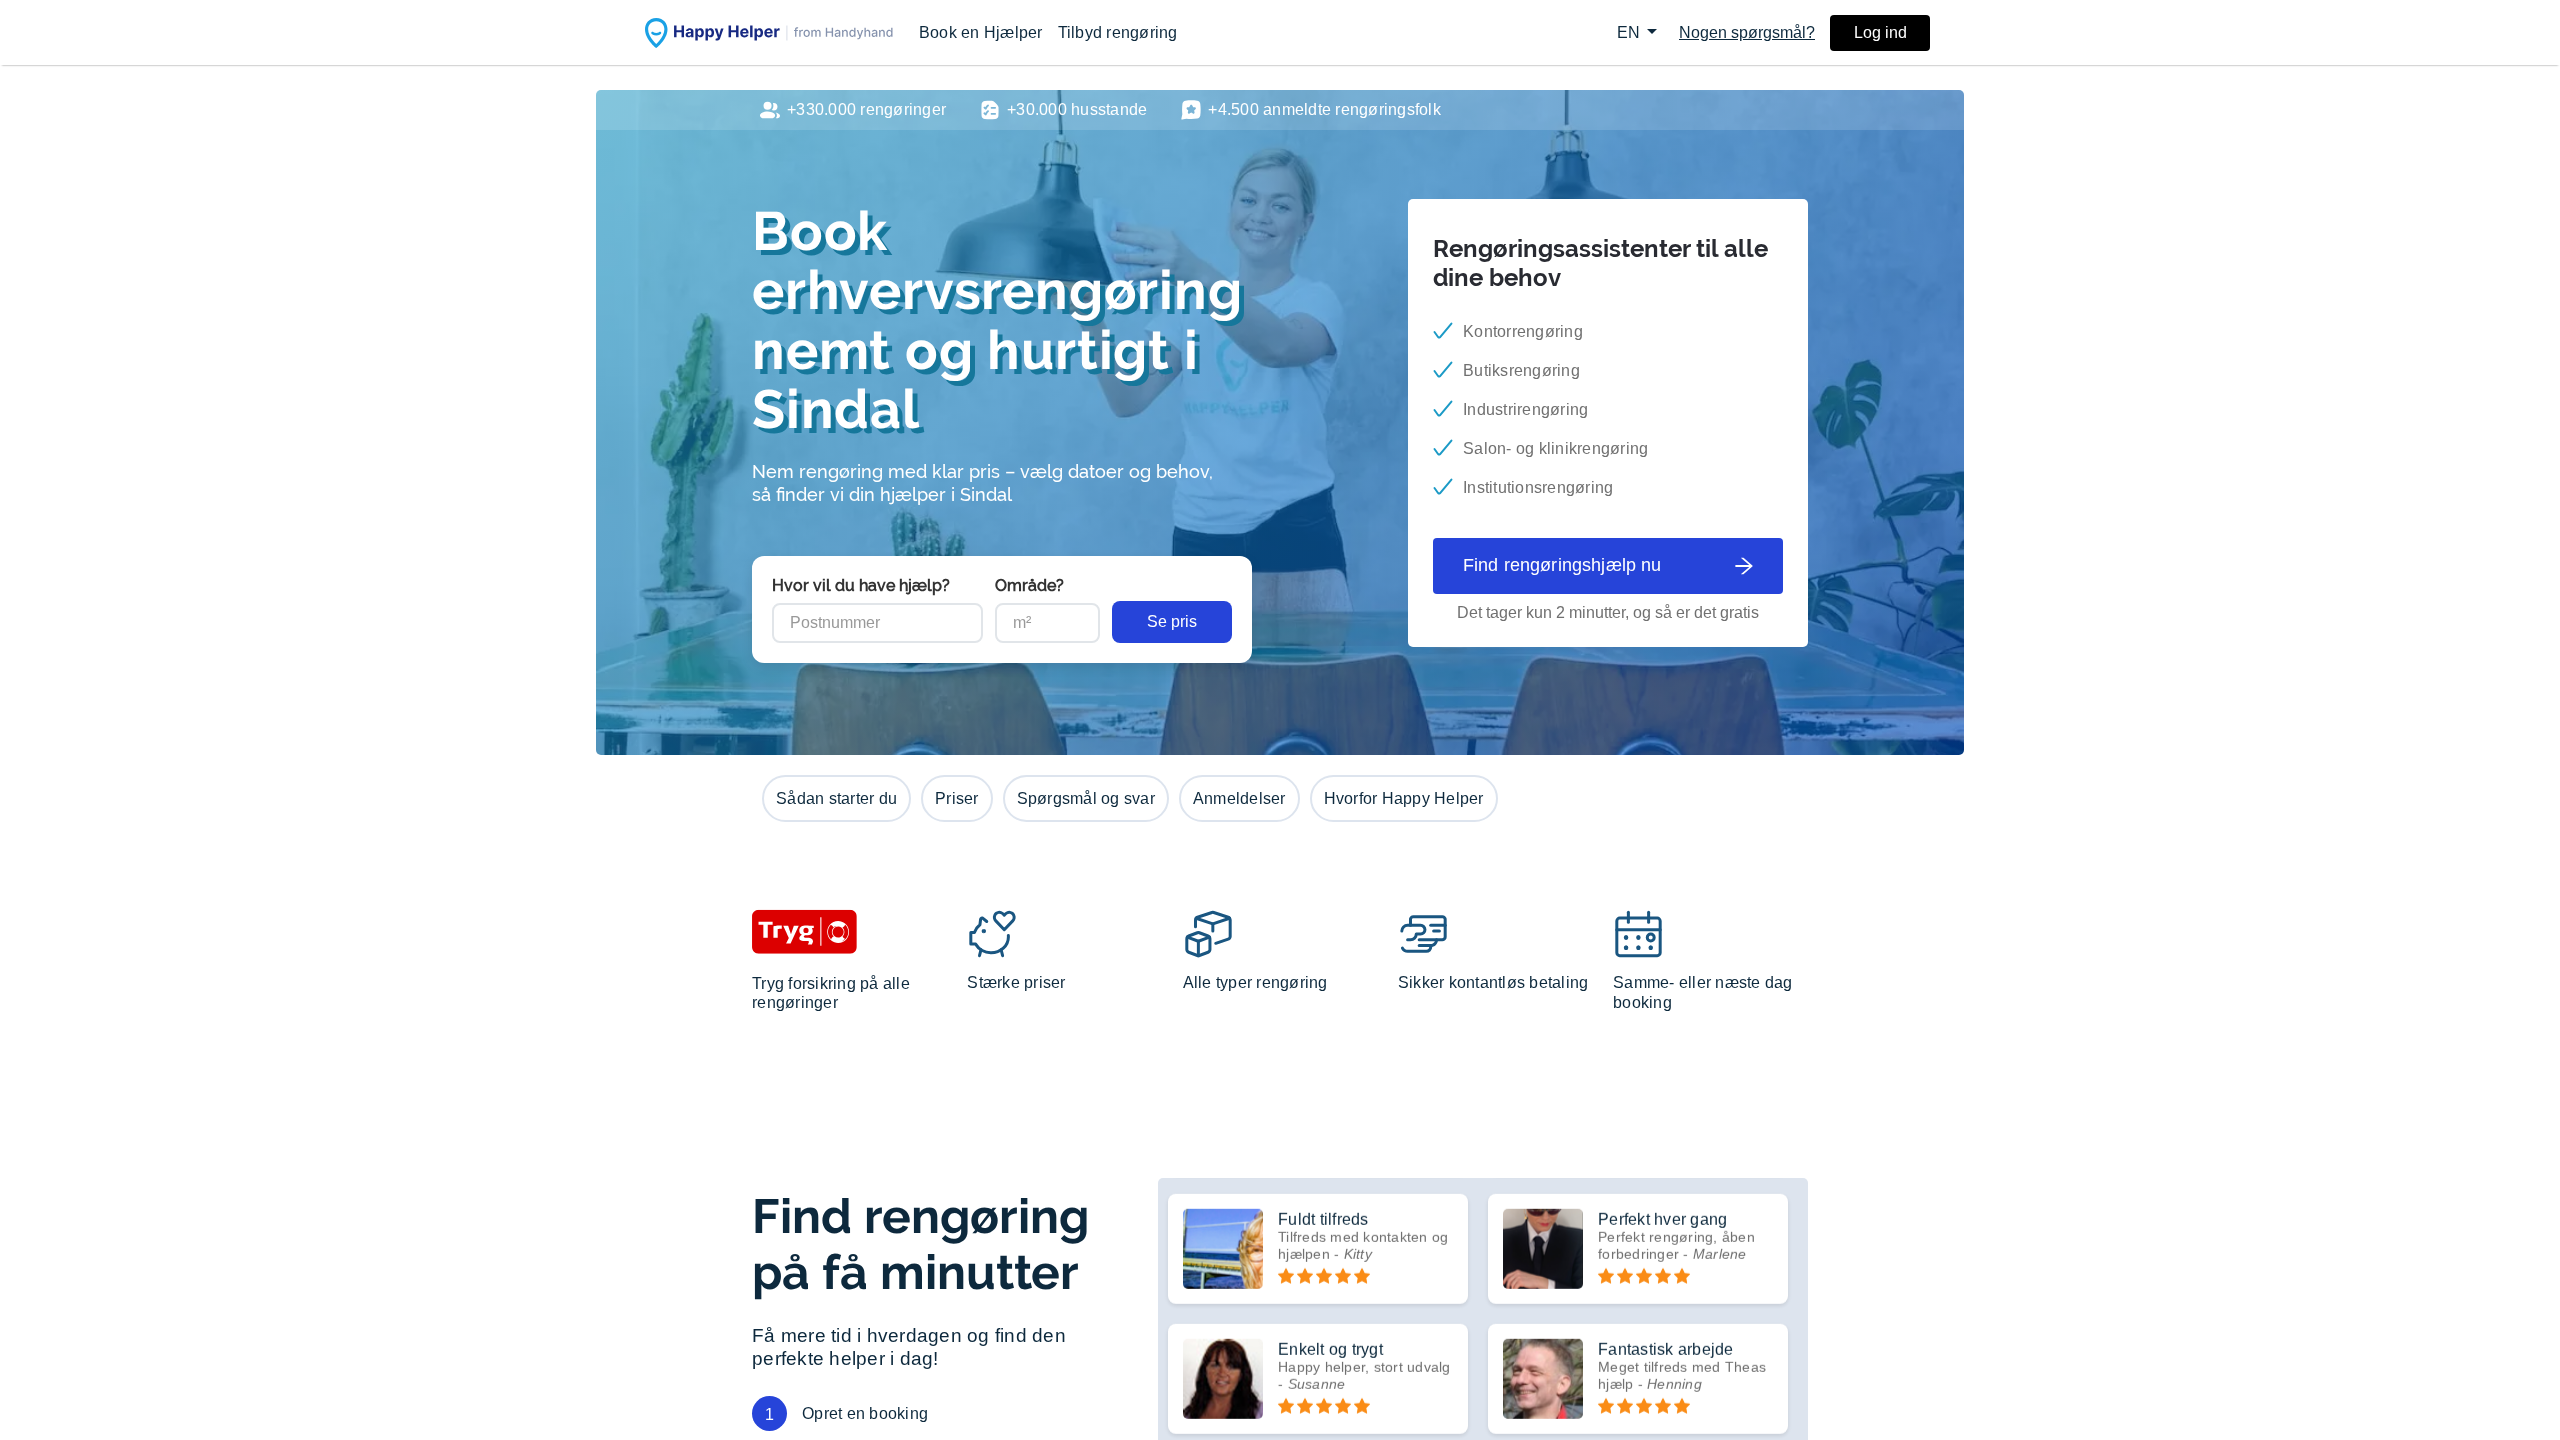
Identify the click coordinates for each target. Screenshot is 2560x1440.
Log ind (1880, 32)
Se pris (1172, 621)
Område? (1029, 585)
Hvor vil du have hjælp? (861, 585)
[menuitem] (981, 32)
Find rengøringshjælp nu (1562, 565)
